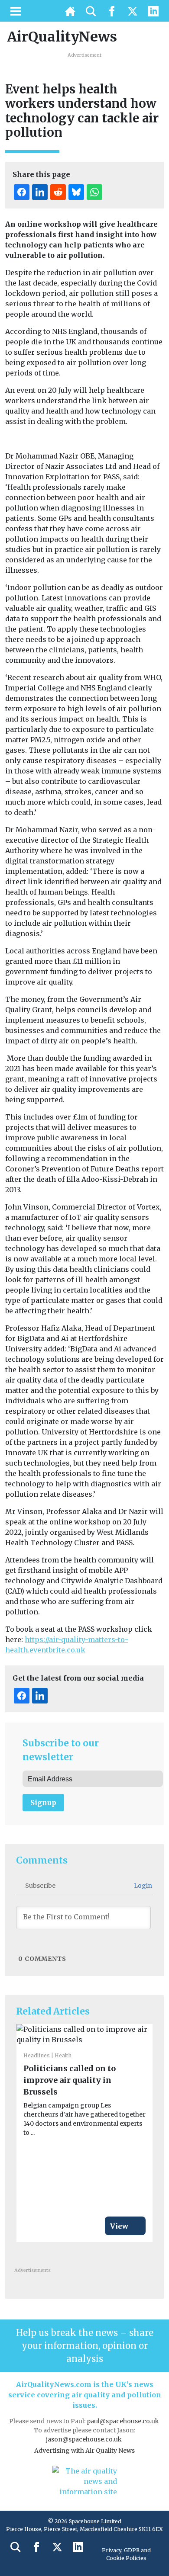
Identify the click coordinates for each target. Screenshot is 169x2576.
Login (142, 1886)
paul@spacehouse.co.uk (123, 2421)
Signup (43, 1803)
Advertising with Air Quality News (84, 2451)
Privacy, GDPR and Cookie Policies (126, 2554)
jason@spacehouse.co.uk (84, 2439)
